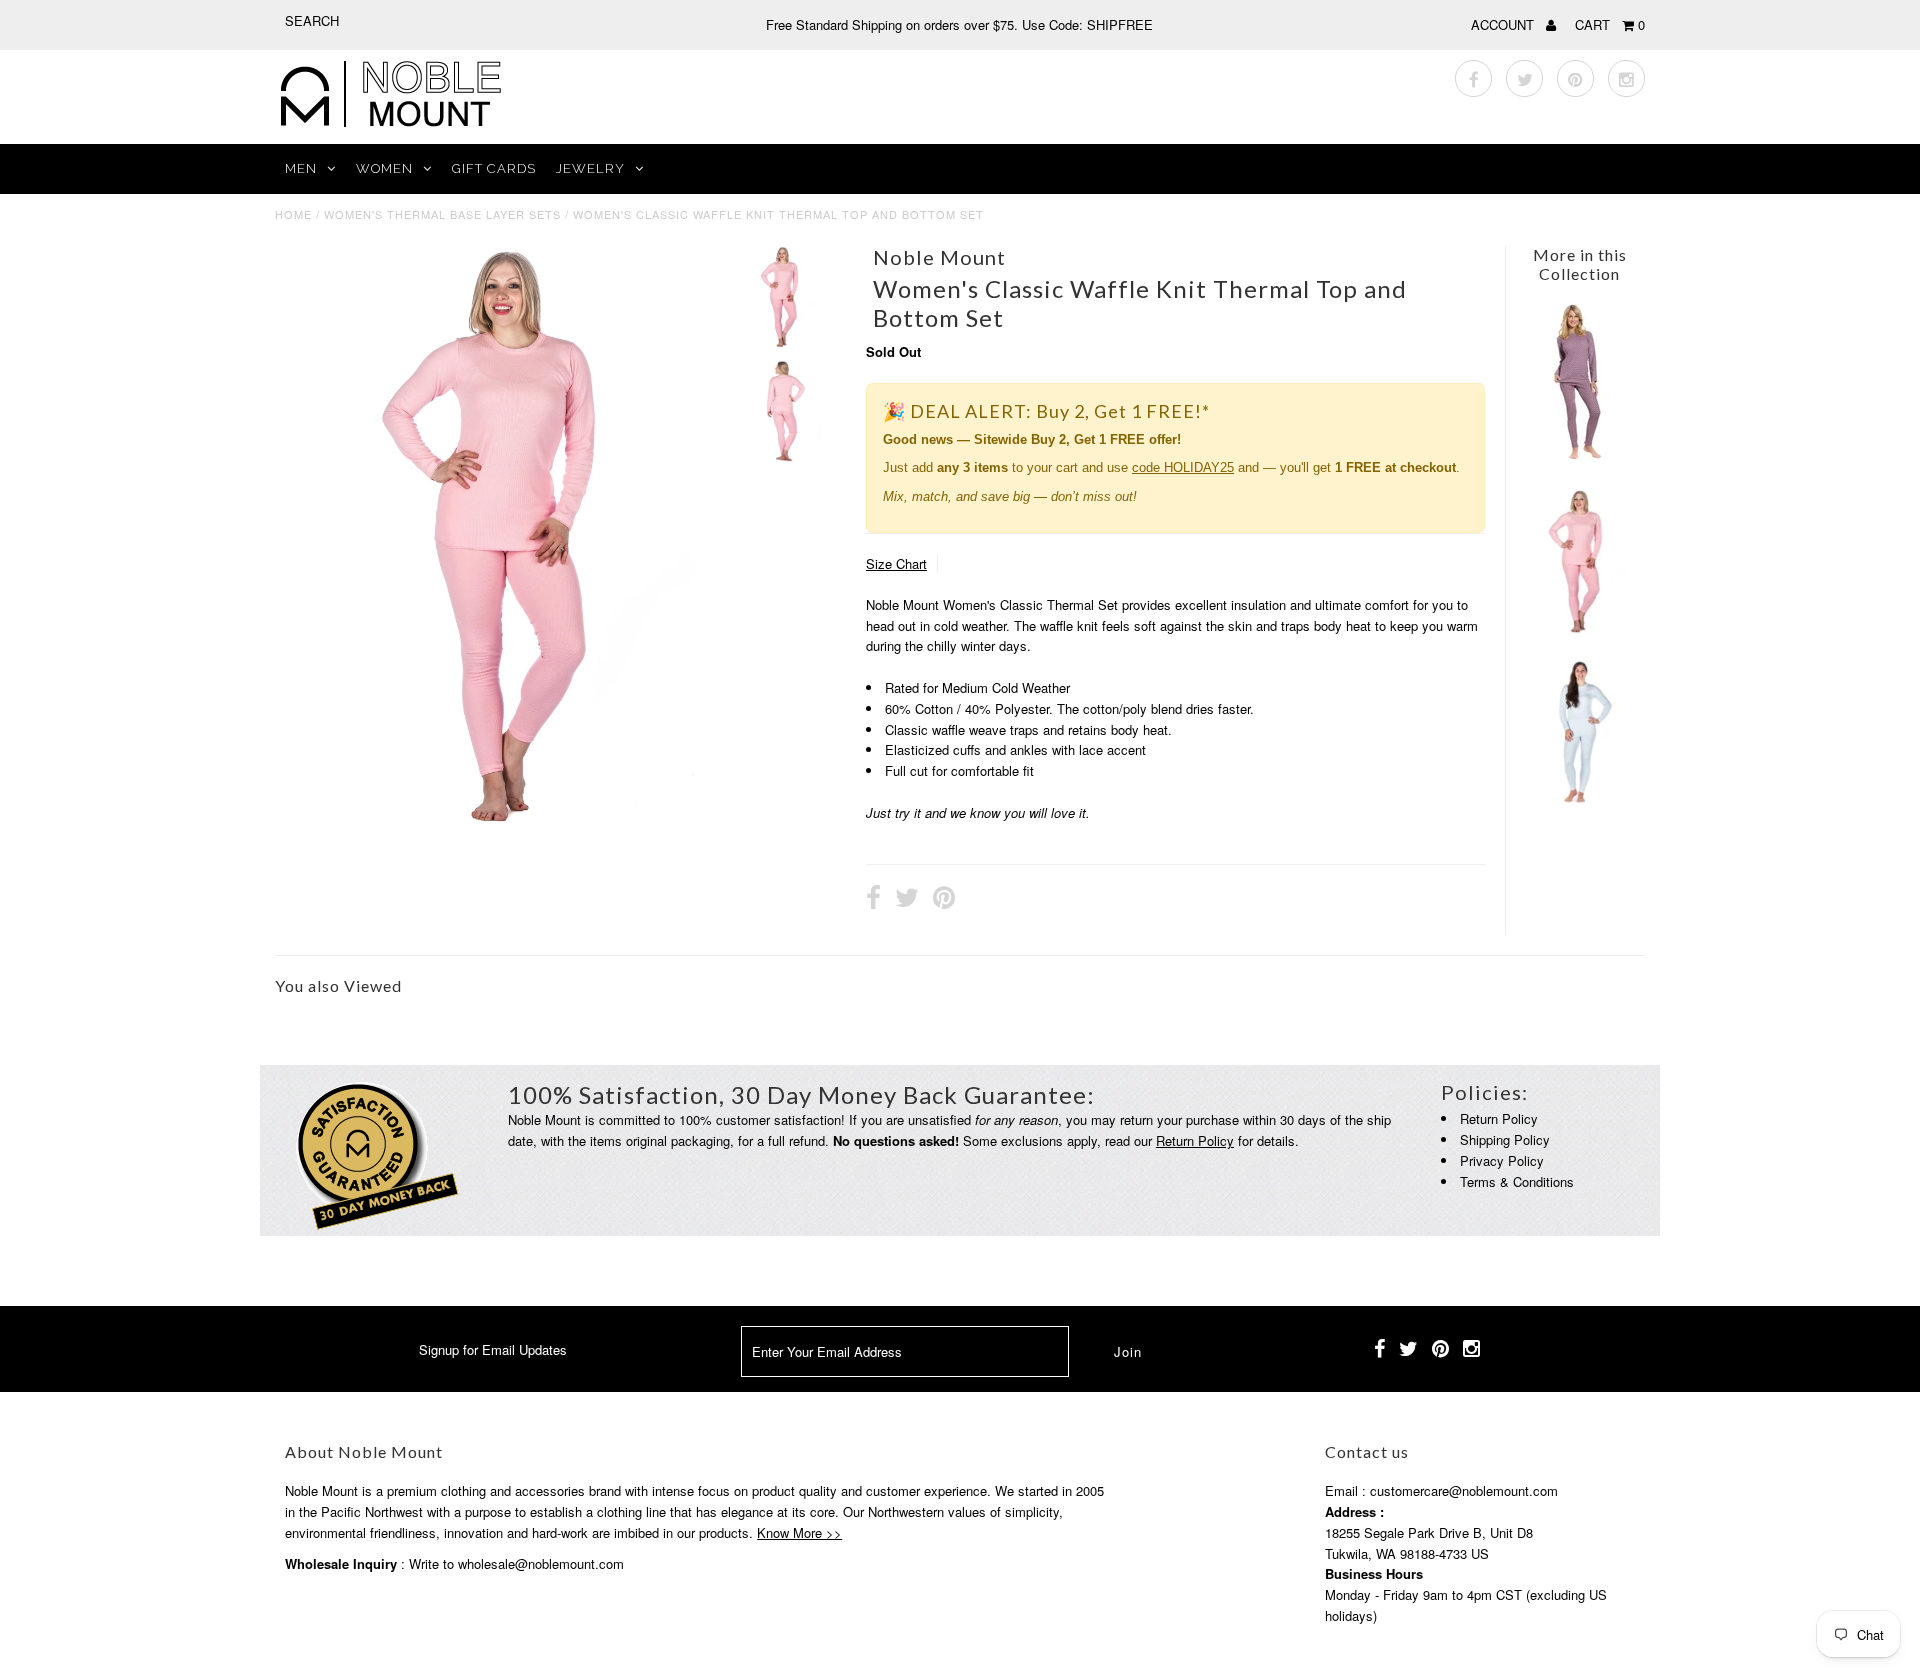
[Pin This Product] (944, 900)
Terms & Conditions (1517, 1181)
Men (301, 168)
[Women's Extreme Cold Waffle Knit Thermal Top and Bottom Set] (1579, 628)
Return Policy (1195, 1140)
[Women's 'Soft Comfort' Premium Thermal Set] (1579, 799)
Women (384, 168)
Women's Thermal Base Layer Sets (442, 214)
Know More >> (799, 1532)
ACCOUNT (1504, 24)
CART (1610, 24)
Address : (1354, 1511)
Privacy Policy (1502, 1160)
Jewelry (590, 168)
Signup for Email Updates (493, 1349)
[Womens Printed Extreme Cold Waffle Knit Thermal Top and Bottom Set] (1576, 457)
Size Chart (896, 563)
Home (293, 214)
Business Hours (1374, 1573)
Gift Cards (494, 168)
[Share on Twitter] (907, 900)
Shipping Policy (1505, 1139)
